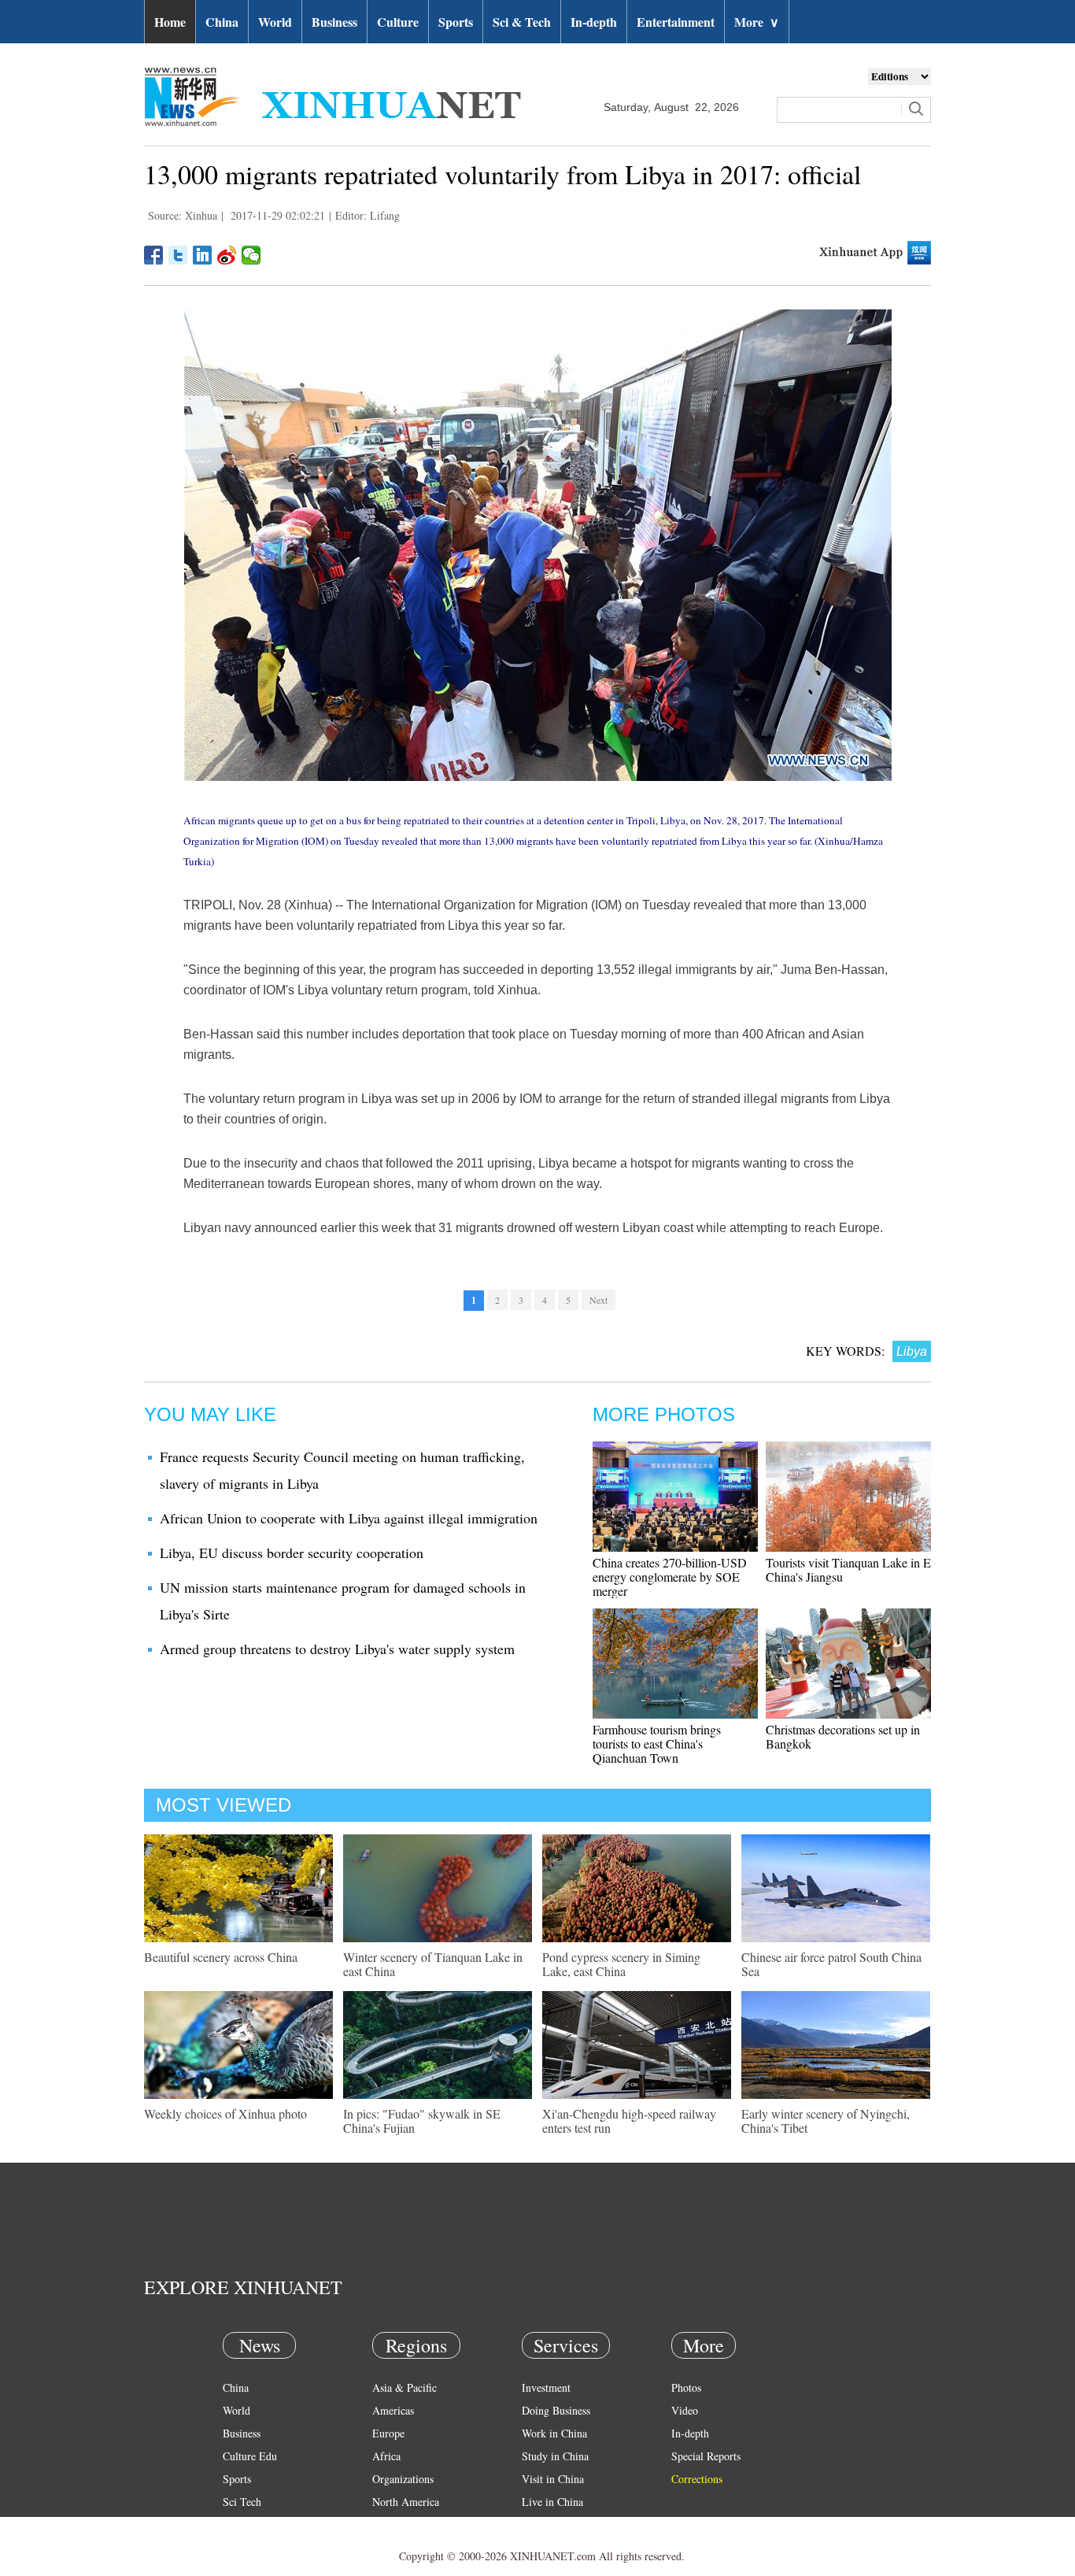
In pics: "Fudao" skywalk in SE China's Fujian (422, 2121)
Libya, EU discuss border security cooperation (292, 1553)
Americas (393, 2410)
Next (598, 1300)
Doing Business (556, 2410)
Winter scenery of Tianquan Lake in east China (433, 1964)
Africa (386, 2456)
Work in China (554, 2433)
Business (334, 22)
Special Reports (706, 2456)
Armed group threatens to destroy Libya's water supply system (337, 1649)
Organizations (403, 2479)
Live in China (552, 2502)
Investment (546, 2387)
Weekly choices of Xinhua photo (225, 2113)
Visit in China (553, 2479)
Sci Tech (242, 2502)
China (222, 22)
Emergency (547, 2524)
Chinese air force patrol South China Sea (831, 1964)
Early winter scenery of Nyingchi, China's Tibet (826, 2121)
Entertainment (676, 22)
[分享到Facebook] (154, 255)
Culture (398, 22)
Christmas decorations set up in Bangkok (843, 1736)
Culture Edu (250, 2456)
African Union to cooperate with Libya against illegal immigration (349, 1518)
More (757, 22)
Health (237, 2524)
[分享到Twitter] (178, 255)
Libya (912, 1351)
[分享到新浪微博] (227, 255)
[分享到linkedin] (203, 255)
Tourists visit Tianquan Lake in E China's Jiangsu (848, 1569)
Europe (388, 2433)
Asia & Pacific (405, 2387)
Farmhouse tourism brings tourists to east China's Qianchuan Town (657, 1743)
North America (406, 2502)
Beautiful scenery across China (221, 1957)
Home (170, 22)
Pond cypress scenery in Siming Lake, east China (621, 1964)
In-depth (594, 22)
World (275, 22)
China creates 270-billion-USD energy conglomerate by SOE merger (670, 1577)
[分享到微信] (251, 255)
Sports (456, 22)
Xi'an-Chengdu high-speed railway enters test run (629, 2121)
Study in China (555, 2456)
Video (685, 2410)
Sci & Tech (522, 22)
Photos (686, 2387)
